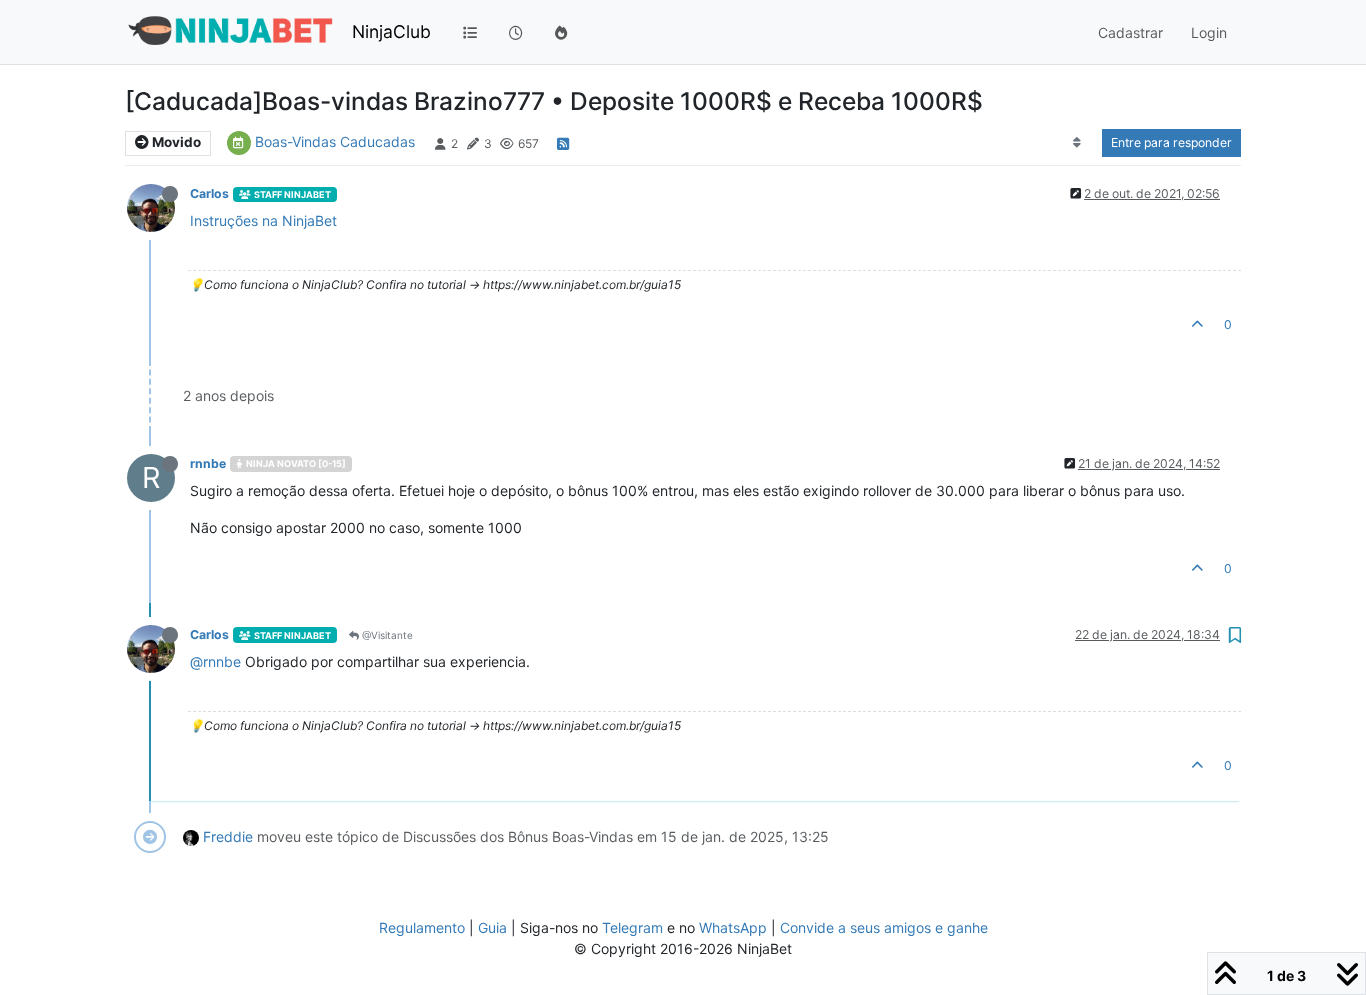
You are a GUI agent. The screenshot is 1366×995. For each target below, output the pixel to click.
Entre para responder (1171, 142)
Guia (492, 927)
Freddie (228, 836)
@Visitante (386, 635)
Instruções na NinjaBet (263, 220)
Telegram (632, 927)
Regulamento (424, 927)
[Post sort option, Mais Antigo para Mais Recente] (1077, 143)
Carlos (209, 193)
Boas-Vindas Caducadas (335, 141)
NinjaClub (391, 31)
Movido (175, 142)
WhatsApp (733, 927)
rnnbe (208, 463)
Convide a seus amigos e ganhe (884, 927)
